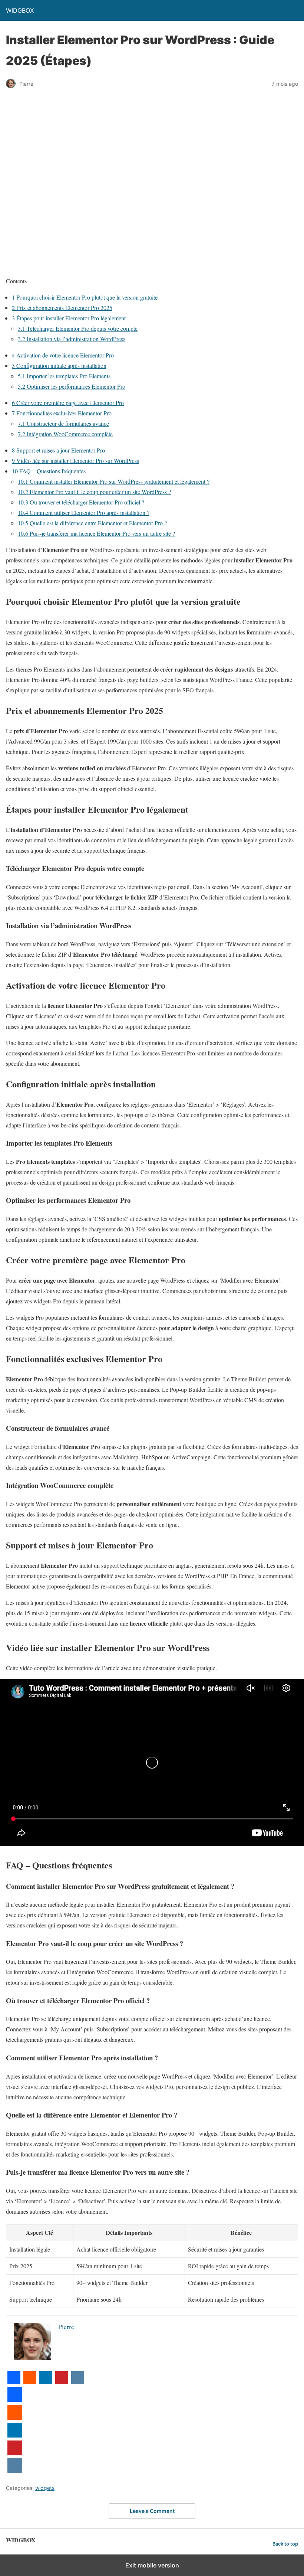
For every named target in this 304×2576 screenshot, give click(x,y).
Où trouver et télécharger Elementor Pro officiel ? (81, 502)
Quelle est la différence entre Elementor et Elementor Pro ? (92, 523)
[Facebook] (14, 2382)
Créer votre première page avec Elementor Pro (68, 403)
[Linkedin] (46, 2382)
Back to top (285, 2544)
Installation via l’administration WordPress (72, 339)
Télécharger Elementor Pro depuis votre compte (78, 328)
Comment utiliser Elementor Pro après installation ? (84, 512)
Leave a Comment (152, 2511)
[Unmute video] (152, 1763)
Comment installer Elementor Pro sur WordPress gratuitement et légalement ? (114, 481)
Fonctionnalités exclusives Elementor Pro (62, 413)
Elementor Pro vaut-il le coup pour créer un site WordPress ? (94, 492)
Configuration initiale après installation (59, 365)
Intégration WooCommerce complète (65, 434)
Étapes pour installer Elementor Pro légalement (69, 318)
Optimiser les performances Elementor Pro (72, 386)
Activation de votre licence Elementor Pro (63, 355)
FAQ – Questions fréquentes (49, 471)
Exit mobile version (152, 2565)
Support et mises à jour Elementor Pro (58, 450)
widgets (45, 2488)
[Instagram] (78, 2382)
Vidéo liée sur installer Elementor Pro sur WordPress (75, 461)
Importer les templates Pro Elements (64, 376)
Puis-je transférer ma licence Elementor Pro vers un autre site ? (96, 533)
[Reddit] (30, 2382)
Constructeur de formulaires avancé (63, 423)
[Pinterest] (62, 2382)
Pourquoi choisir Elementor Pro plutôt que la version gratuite (85, 297)
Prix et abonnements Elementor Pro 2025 (62, 308)
